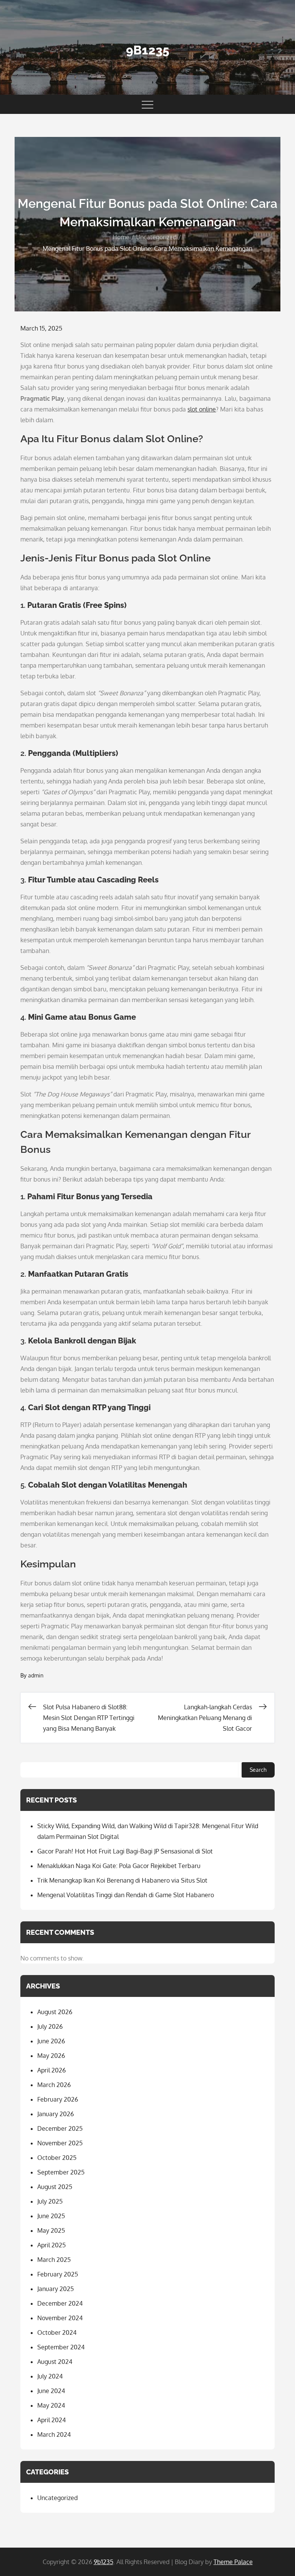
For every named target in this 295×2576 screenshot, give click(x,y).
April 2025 (51, 2245)
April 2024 (51, 2420)
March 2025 (54, 2260)
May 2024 (51, 2405)
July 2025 (50, 2201)
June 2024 (51, 2391)
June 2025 (51, 2216)
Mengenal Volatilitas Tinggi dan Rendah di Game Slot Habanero (126, 1895)
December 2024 (60, 2303)
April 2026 (51, 2070)
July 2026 (50, 2026)
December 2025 (60, 2128)
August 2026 (55, 2012)
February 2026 (58, 2099)
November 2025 (60, 2143)
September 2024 (61, 2347)
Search (258, 1770)
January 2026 (56, 2114)
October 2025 (57, 2158)
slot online (202, 409)
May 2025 (51, 2230)
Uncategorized (57, 2498)
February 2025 (58, 2274)
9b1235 (148, 50)
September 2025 (61, 2172)
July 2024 (50, 2376)
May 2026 (51, 2056)
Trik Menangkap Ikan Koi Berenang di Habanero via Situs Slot (122, 1880)
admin (36, 1675)
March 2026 (54, 2085)
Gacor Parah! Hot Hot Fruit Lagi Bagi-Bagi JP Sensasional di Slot (125, 1851)
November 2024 (60, 2318)
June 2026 (51, 2041)
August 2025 (55, 2187)
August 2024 (55, 2362)
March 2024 (54, 2434)
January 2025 (56, 2289)
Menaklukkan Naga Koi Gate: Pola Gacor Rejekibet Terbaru (119, 1866)
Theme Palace (233, 2562)
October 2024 (57, 2332)
